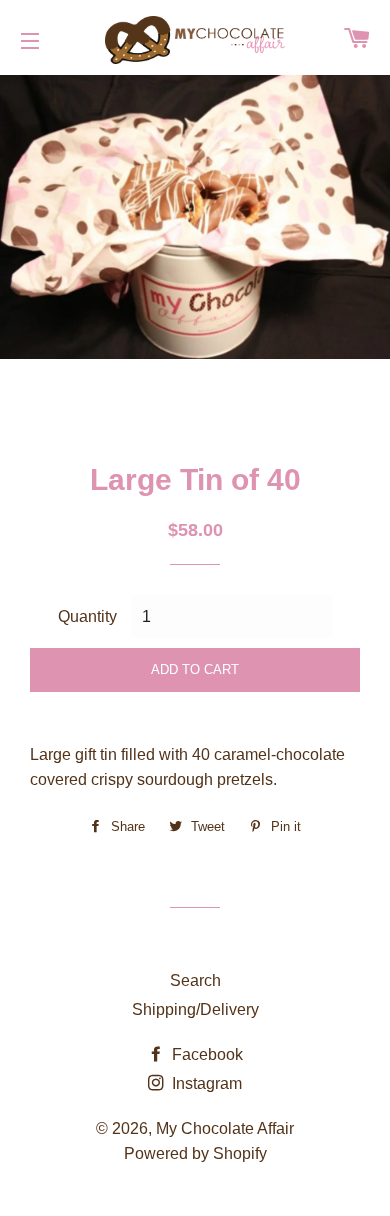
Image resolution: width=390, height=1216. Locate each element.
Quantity (87, 616)
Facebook (205, 1054)
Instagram (205, 1083)
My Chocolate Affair (225, 1128)
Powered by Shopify (195, 1153)
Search (195, 980)
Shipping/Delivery (195, 1009)
